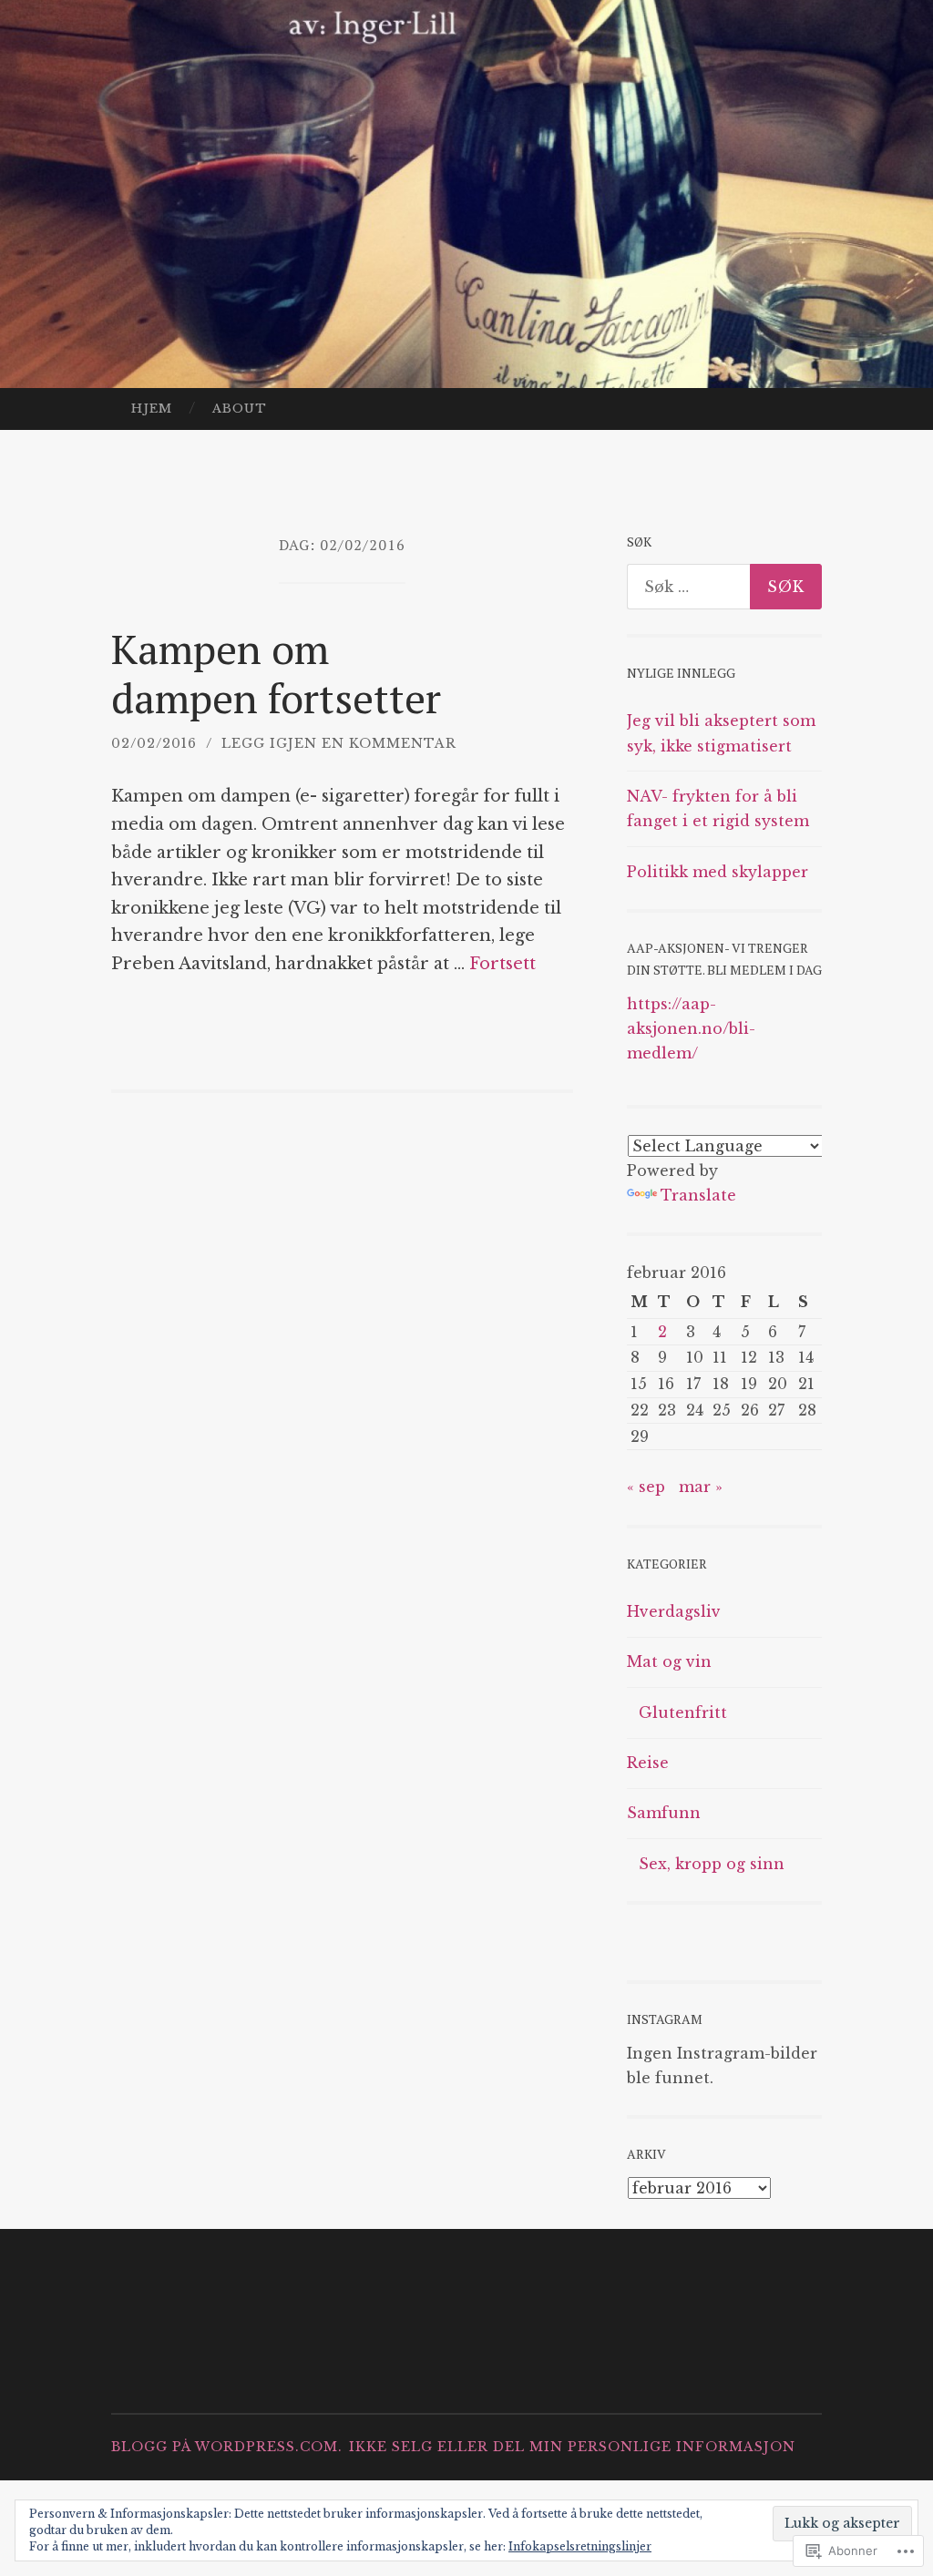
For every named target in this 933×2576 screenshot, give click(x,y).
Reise (648, 1763)
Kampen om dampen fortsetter (276, 673)
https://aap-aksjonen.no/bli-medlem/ (691, 1028)
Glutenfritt (683, 1712)
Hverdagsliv (674, 1611)
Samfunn (664, 1813)
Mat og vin (669, 1661)
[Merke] (725, 587)
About (240, 409)
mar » (701, 1487)
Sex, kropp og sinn (712, 1864)
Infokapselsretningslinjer (580, 2546)
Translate (698, 1195)
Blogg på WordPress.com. (227, 2447)
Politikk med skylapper (718, 872)
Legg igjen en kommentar (339, 743)
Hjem (152, 409)
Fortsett (502, 964)
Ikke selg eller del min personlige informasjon (572, 2447)
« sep (646, 1487)
